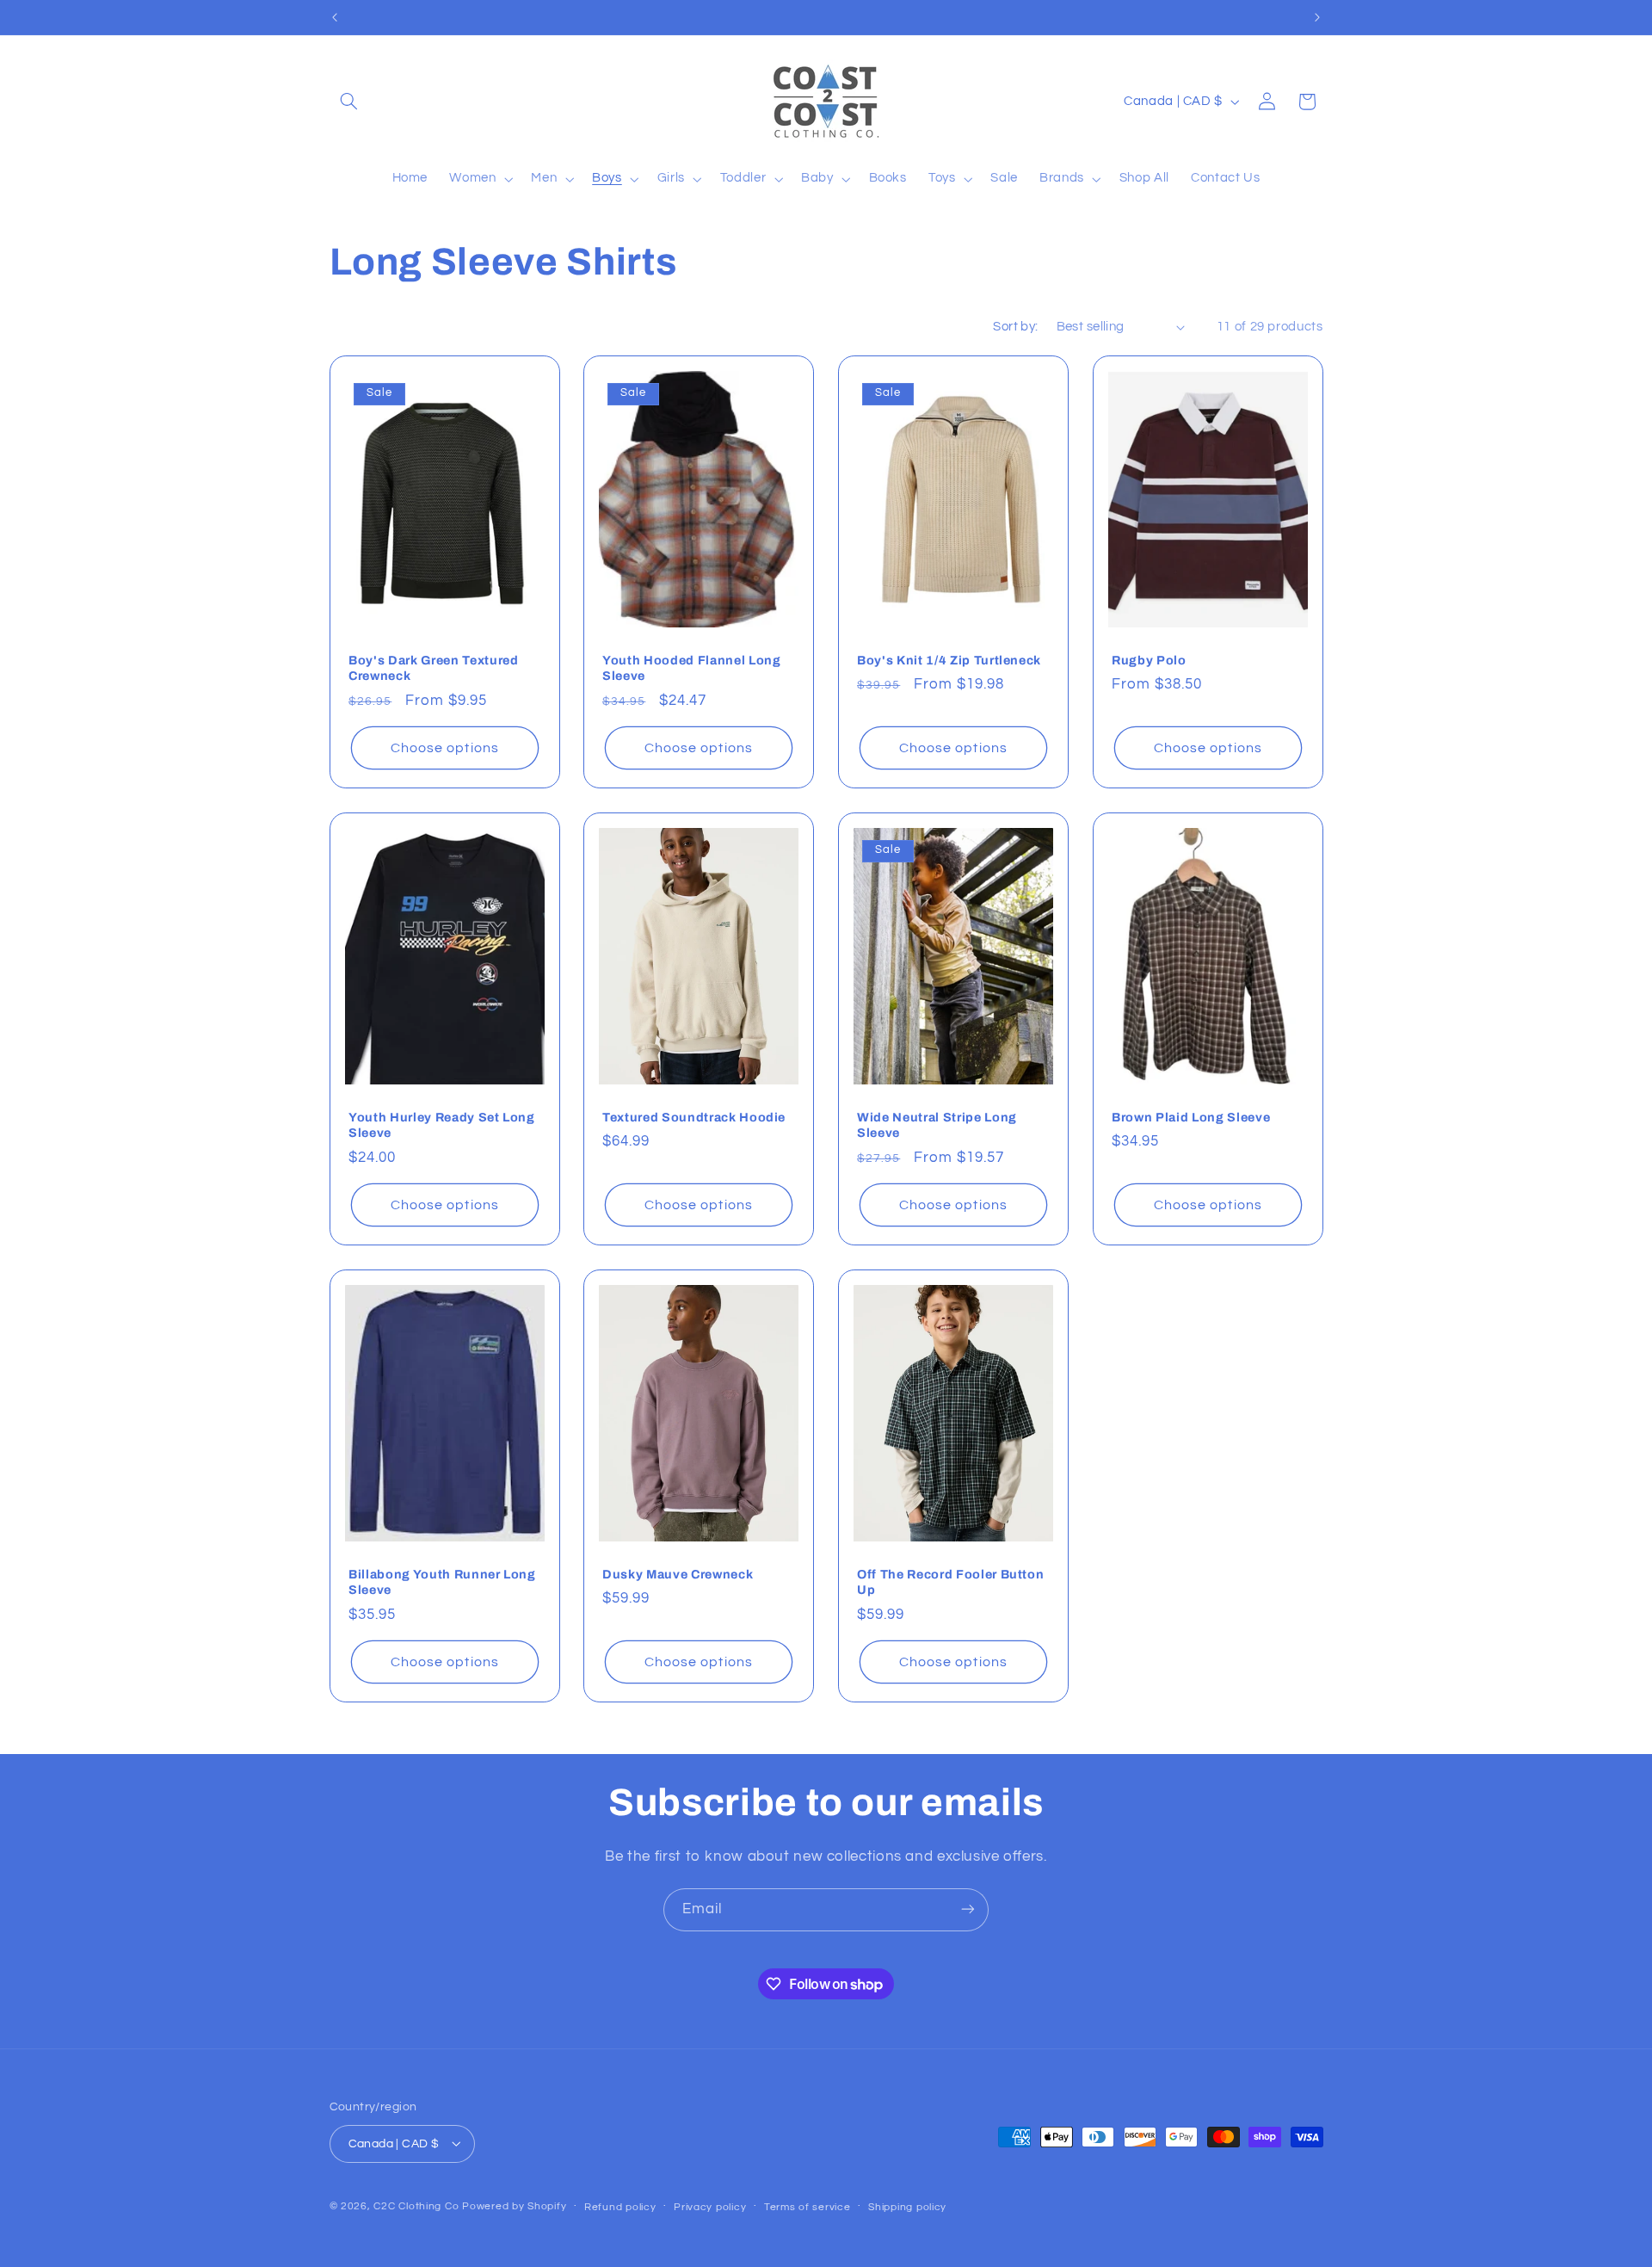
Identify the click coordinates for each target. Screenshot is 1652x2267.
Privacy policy (710, 2206)
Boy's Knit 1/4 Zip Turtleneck (949, 660)
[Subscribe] (968, 1909)
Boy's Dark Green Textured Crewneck (434, 668)
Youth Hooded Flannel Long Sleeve (692, 668)
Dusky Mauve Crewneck (678, 1573)
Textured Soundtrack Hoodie (694, 1117)
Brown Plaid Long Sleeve (1191, 1117)
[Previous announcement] (335, 17)
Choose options (445, 748)
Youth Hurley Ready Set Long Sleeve (442, 1125)
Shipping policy (907, 2206)
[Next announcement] (1317, 17)
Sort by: (1015, 327)
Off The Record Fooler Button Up (950, 1581)
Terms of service (808, 2206)
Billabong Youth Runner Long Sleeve (442, 1581)
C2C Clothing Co (416, 2205)
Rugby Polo (1149, 660)
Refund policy (620, 2206)
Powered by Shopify (514, 2205)
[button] (349, 102)
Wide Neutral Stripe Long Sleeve (937, 1125)
